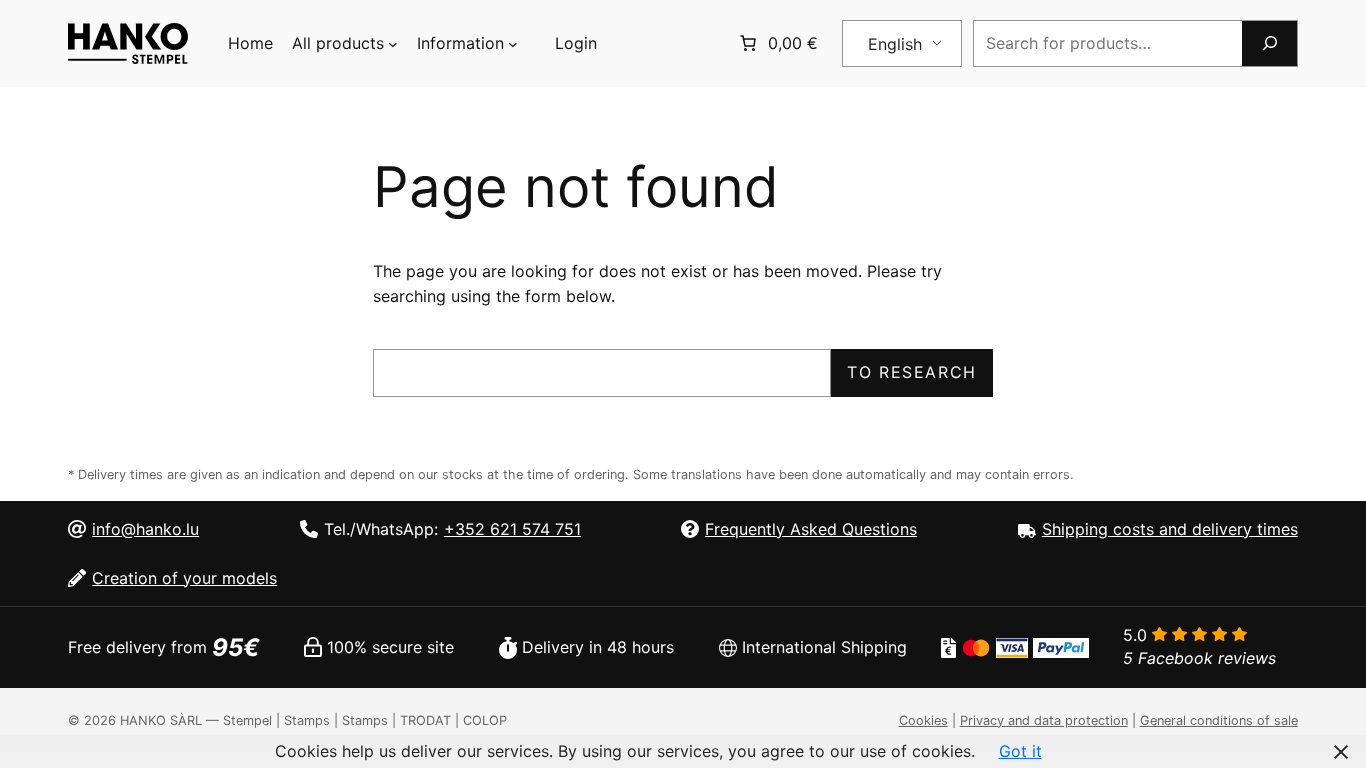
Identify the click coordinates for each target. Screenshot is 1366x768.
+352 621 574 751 (512, 529)
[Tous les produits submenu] (393, 44)
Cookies (923, 720)
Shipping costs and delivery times (1170, 529)
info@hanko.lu (145, 529)
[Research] (1269, 43)
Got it (1020, 751)
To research (912, 372)
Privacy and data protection (1044, 720)
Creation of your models (184, 578)
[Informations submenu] (513, 44)
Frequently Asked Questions (811, 529)
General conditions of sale (1219, 720)
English (895, 44)
